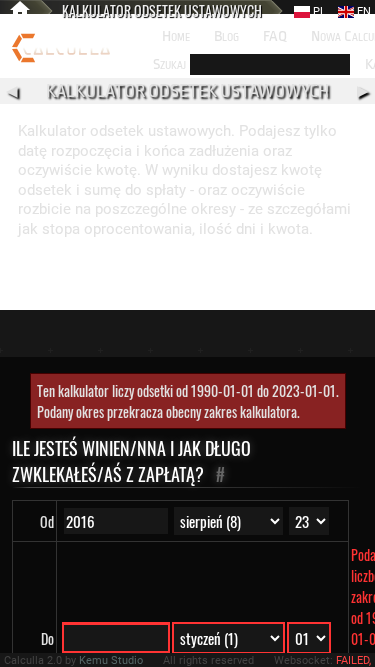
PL (318, 11)
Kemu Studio (111, 660)
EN (362, 11)
